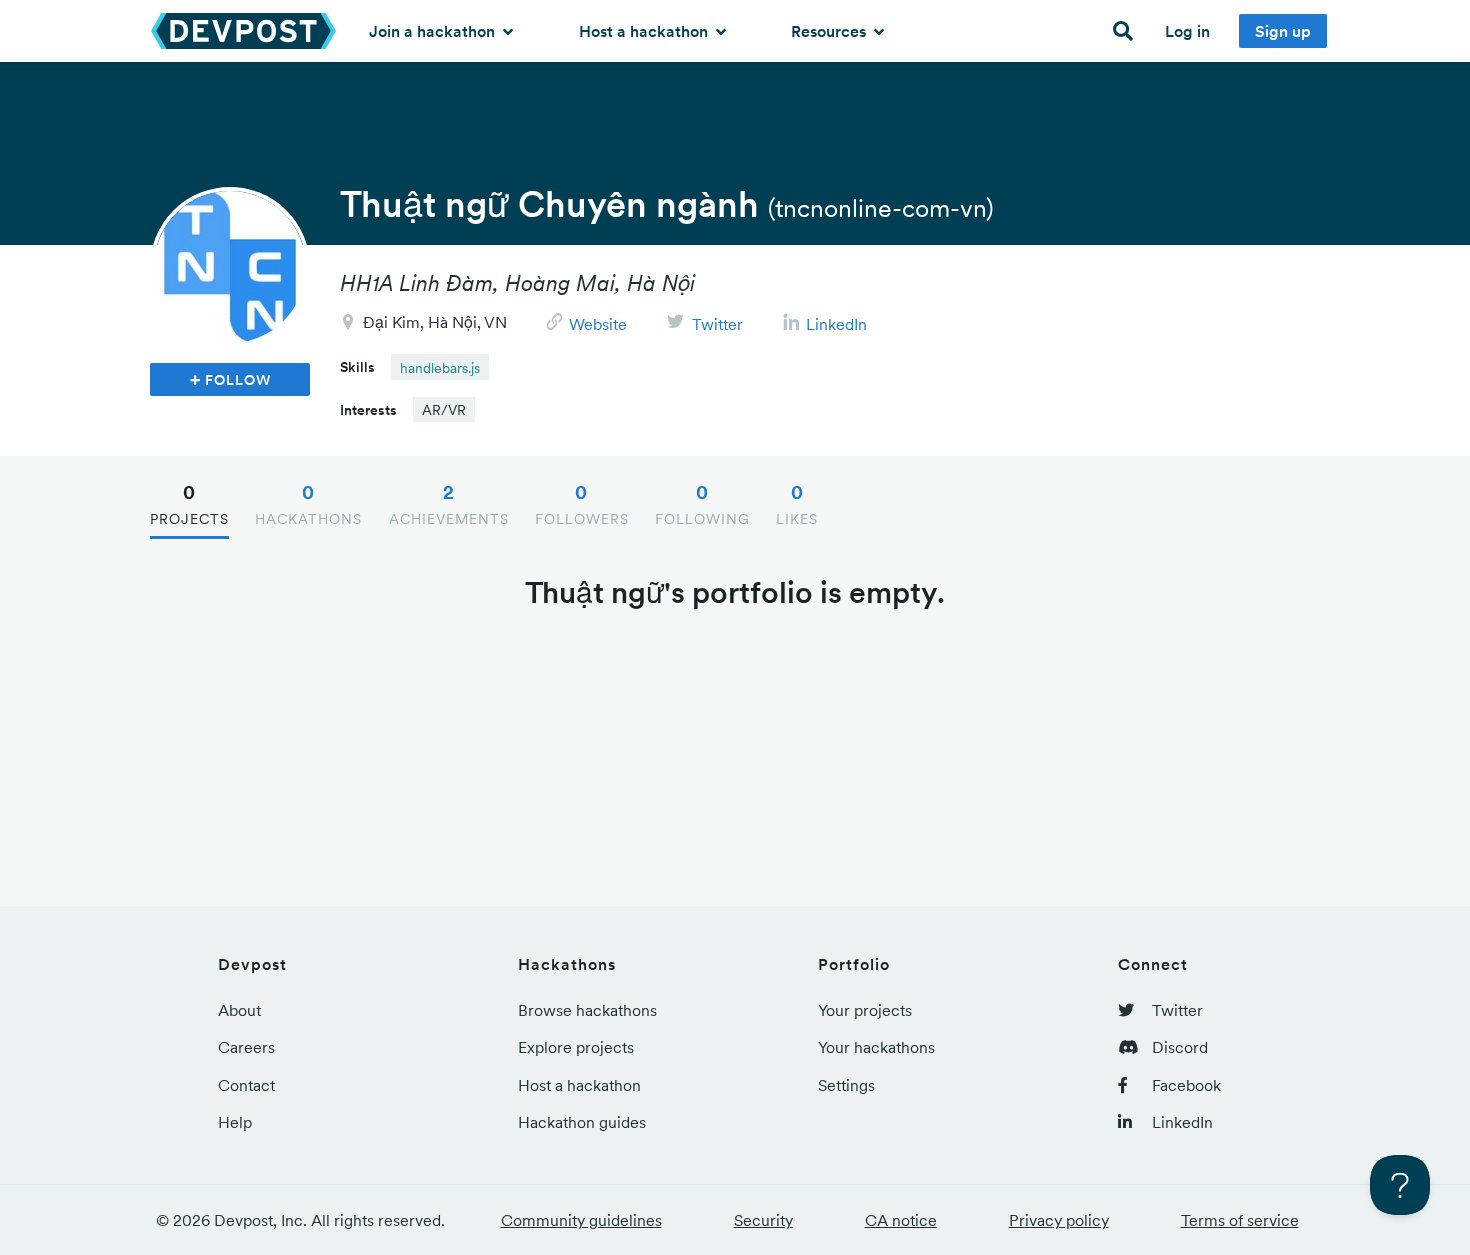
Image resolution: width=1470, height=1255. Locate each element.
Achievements (449, 504)
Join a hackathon (434, 31)
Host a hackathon (645, 31)
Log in (1187, 31)
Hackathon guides (582, 1122)
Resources (830, 31)
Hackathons (308, 504)
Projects (189, 504)
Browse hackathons (587, 1010)
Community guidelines (581, 1220)
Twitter (717, 324)
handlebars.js (440, 368)
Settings (846, 1085)
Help (235, 1122)
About (239, 1010)
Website (598, 324)
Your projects (865, 1010)
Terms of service (1240, 1220)
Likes (797, 504)
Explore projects (576, 1047)
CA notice (901, 1220)
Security (763, 1220)
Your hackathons (876, 1047)
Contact (246, 1085)
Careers (246, 1047)
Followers (582, 504)
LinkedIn (836, 324)
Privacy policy (1059, 1220)
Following (702, 504)
